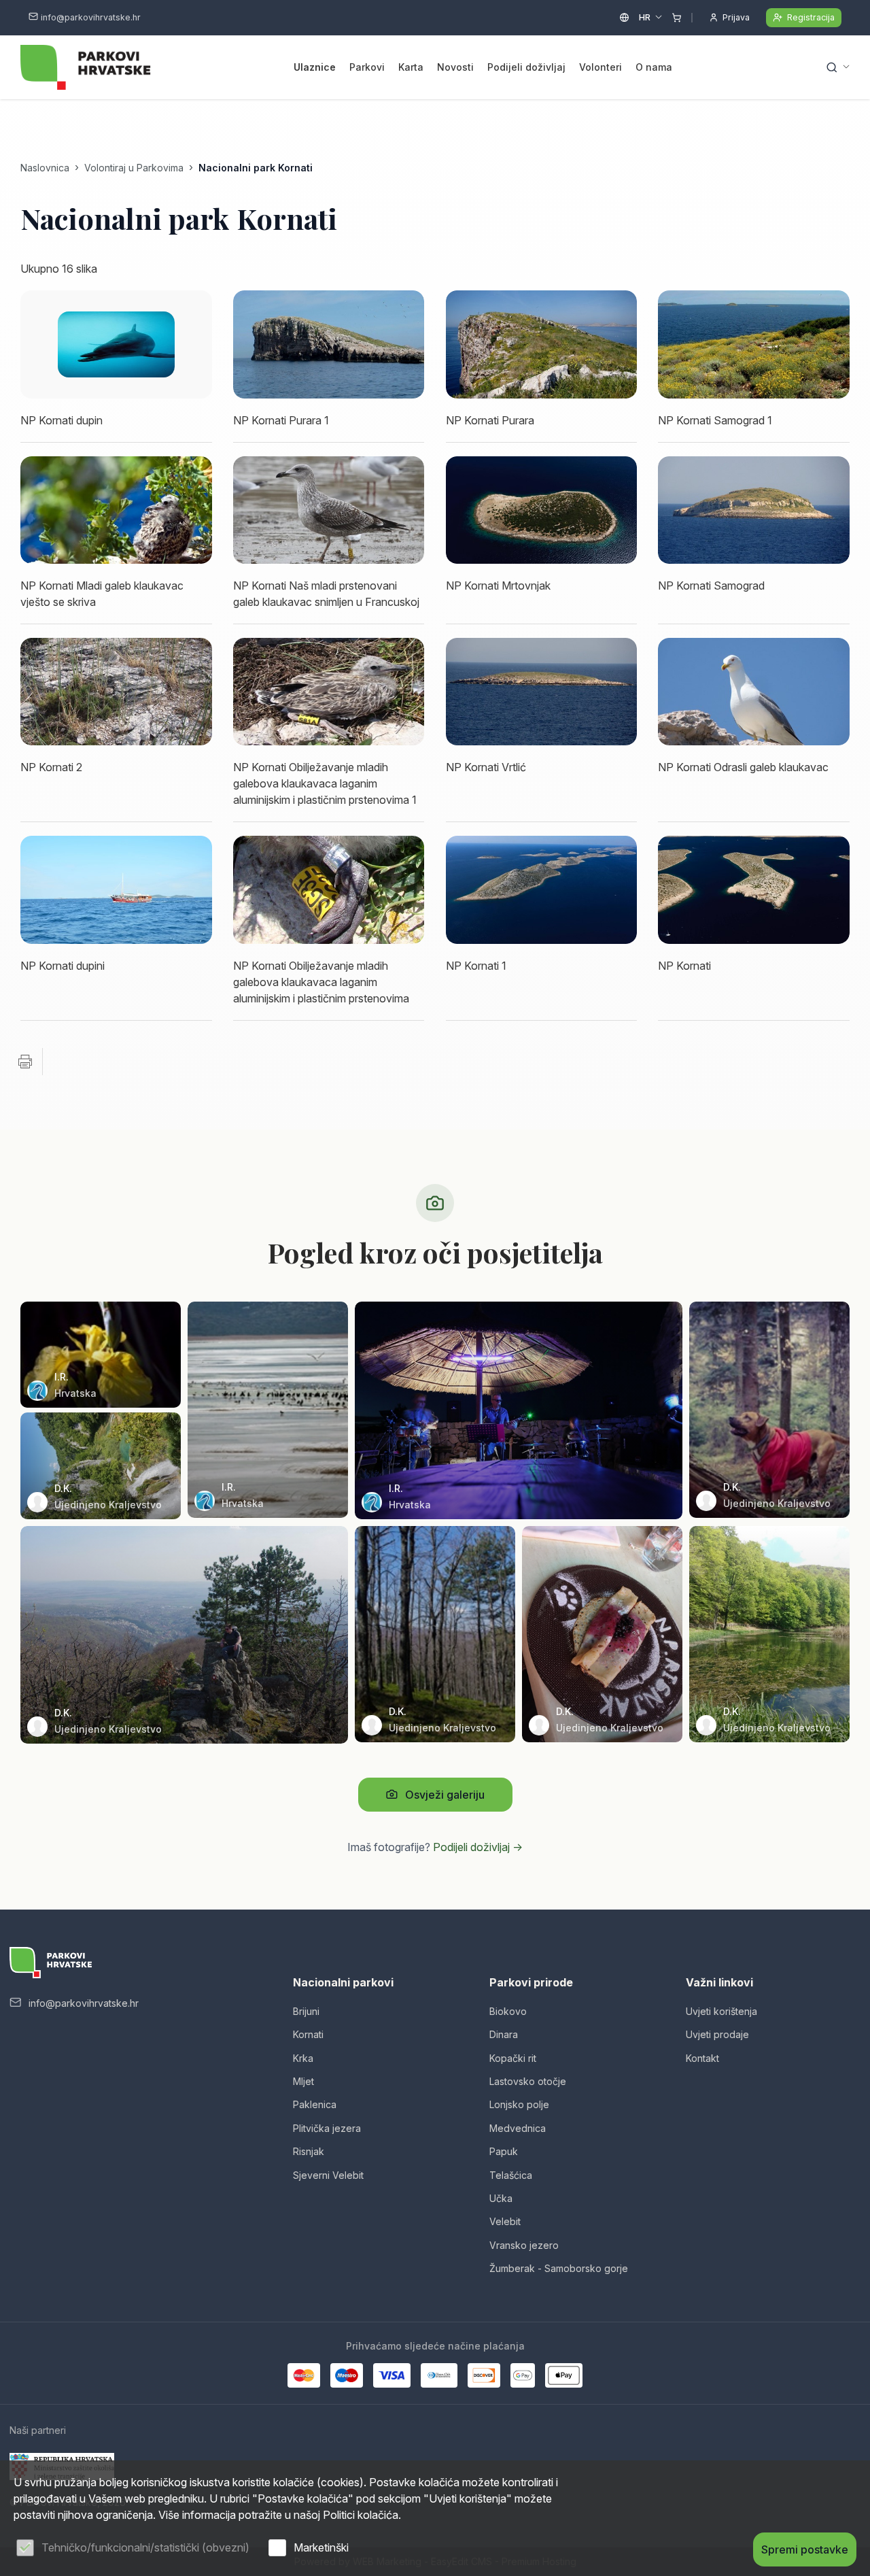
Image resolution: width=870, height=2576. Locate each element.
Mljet (303, 2081)
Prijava (736, 17)
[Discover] (484, 2375)
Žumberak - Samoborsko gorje (559, 2268)
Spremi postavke (805, 2549)
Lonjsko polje (519, 2104)
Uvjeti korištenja (721, 2011)
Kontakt (702, 2058)
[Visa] (391, 2375)
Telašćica (511, 2175)
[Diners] (439, 2375)
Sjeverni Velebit (328, 2175)
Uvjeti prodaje (717, 2034)
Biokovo (508, 2011)
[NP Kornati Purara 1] (329, 344)
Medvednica (518, 2128)
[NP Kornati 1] (542, 889)
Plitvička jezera (327, 2128)
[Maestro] (347, 2375)
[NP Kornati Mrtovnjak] (542, 510)
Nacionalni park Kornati (256, 168)
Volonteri (601, 67)
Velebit (505, 2221)
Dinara (504, 2034)
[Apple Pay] (564, 2375)
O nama (654, 67)
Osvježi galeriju (445, 1795)
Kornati (308, 2034)
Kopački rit (513, 2058)
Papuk (504, 2151)
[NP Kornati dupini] (116, 889)
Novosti (455, 67)
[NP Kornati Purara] (542, 344)
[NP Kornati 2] (116, 692)
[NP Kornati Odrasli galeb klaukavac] (754, 692)
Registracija (811, 17)
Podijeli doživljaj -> (478, 1847)
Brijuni (306, 2011)
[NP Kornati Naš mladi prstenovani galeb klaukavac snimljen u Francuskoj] (329, 510)
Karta (411, 67)
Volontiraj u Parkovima (134, 168)
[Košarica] (677, 18)
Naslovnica (45, 168)
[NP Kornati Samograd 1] (754, 344)
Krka (303, 2058)
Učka (501, 2198)
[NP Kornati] (754, 889)
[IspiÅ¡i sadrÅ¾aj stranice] (25, 1062)
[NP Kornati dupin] (116, 344)
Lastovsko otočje (528, 2081)
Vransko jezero (524, 2245)
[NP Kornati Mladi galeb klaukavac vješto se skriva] (116, 510)
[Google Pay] (523, 2375)
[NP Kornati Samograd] (754, 510)
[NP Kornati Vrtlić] (542, 692)
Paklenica (315, 2104)
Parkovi (367, 67)
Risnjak (309, 2151)
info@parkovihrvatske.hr (91, 17)
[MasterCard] (304, 2375)
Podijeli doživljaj (526, 67)
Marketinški (321, 2547)
